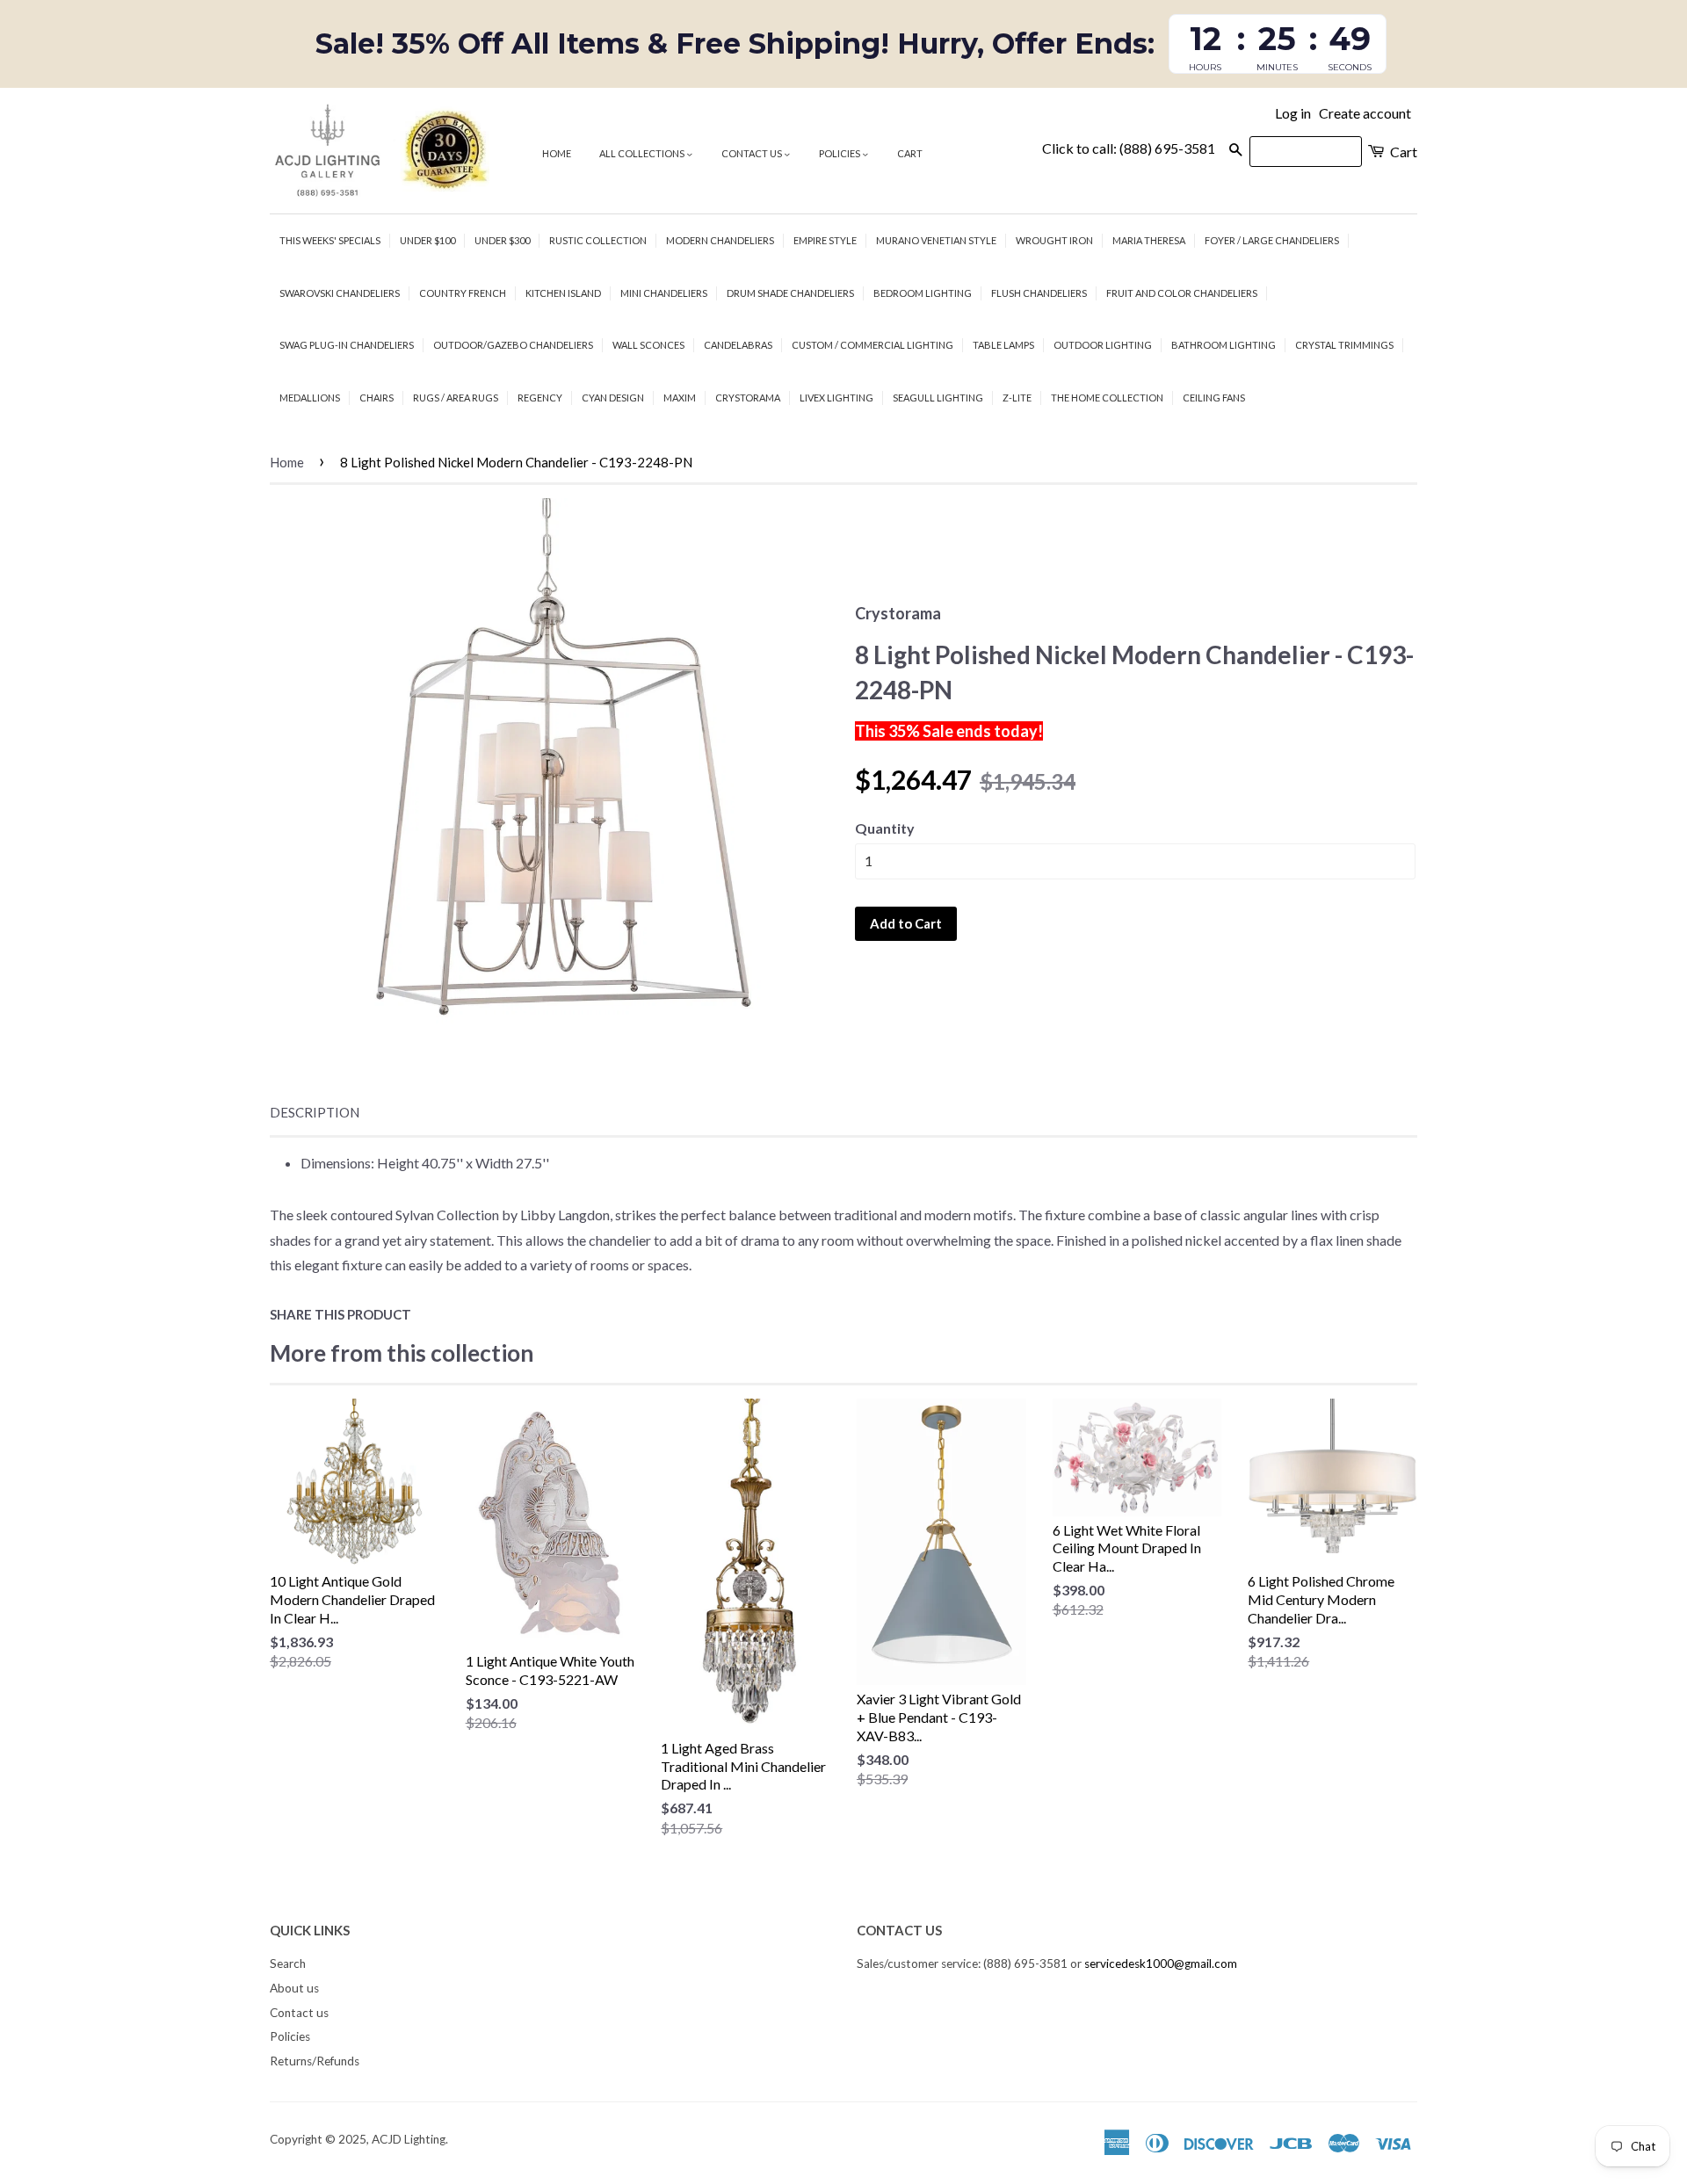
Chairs (376, 398)
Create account (1365, 113)
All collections (643, 153)
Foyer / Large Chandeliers (1272, 240)
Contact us (753, 153)
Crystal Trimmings (1344, 345)
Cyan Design (613, 398)
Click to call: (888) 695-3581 (1129, 148)
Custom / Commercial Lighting (872, 345)
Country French (463, 293)
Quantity (885, 828)
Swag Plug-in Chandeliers (347, 345)
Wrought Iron (1054, 240)
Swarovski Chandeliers (340, 293)
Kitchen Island (563, 293)
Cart (910, 153)
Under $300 (502, 240)
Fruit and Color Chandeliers (1182, 293)
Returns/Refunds (315, 2061)
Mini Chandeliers (664, 293)
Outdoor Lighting (1103, 345)
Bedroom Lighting (923, 293)
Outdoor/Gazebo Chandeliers (513, 345)
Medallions (310, 398)
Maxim (680, 398)
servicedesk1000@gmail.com (1161, 1963)
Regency (540, 398)
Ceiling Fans (1214, 398)
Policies (840, 153)
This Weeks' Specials (330, 240)
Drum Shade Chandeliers (790, 293)
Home (557, 153)
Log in (1293, 113)
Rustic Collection (598, 240)
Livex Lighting (836, 398)
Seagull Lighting (938, 398)
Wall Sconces (648, 345)
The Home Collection (1107, 398)
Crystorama (748, 398)
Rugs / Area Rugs (456, 398)
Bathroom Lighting (1224, 345)
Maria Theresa (1149, 240)
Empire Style (825, 240)
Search (288, 1963)
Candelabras (738, 345)
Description (315, 1112)
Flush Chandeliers (1039, 293)
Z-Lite (1017, 398)
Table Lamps (1003, 345)
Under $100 (427, 240)
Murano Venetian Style (936, 240)
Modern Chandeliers (720, 240)
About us (294, 1988)
